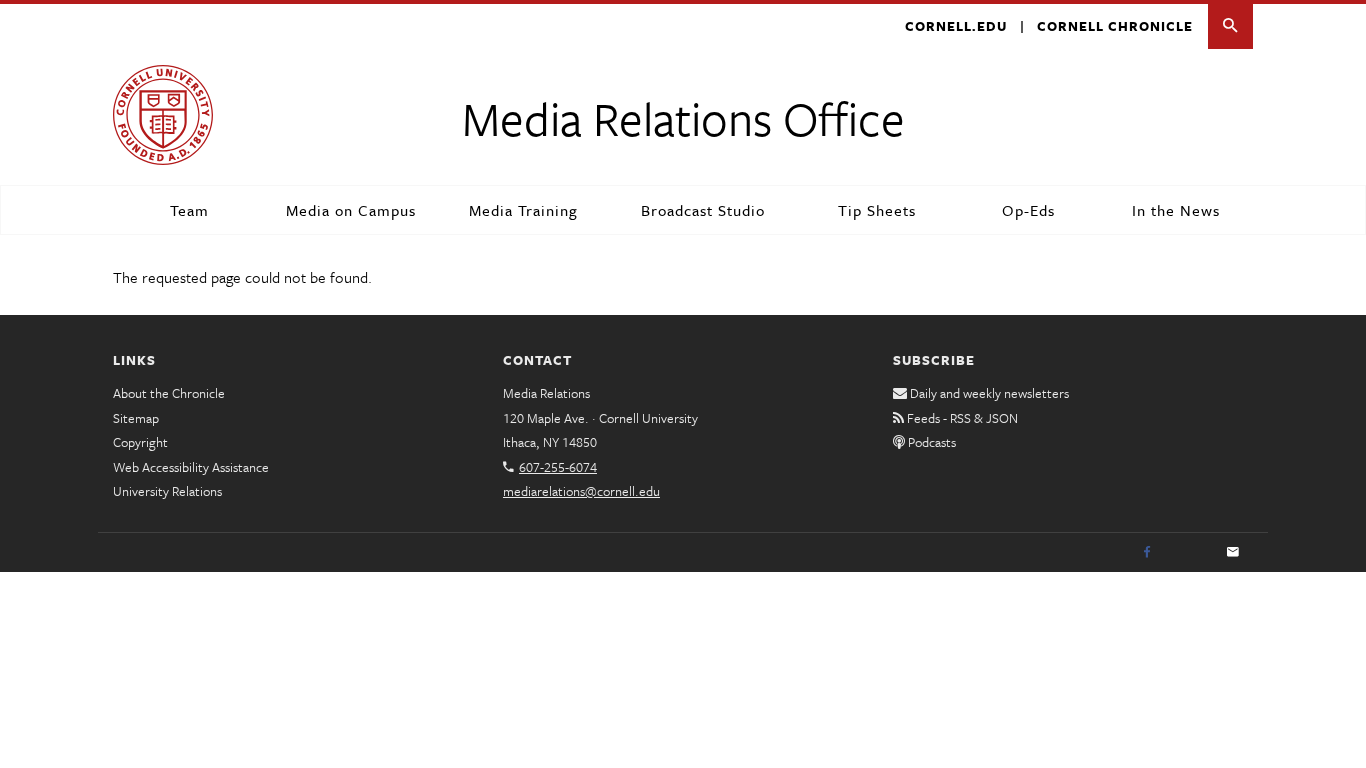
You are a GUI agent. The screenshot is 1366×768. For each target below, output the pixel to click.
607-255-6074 (558, 467)
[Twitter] (1190, 553)
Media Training (523, 210)
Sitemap (136, 418)
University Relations (167, 491)
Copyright (140, 442)
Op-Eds (1028, 210)
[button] (1230, 26)
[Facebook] (1147, 553)
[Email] (1233, 553)
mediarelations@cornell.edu (581, 491)
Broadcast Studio (703, 210)
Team (189, 210)
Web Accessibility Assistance (191, 467)
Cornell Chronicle (1115, 26)
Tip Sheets (877, 210)
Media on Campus (351, 210)
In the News (1176, 210)
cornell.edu (956, 26)
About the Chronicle (169, 393)
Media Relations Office (683, 117)
